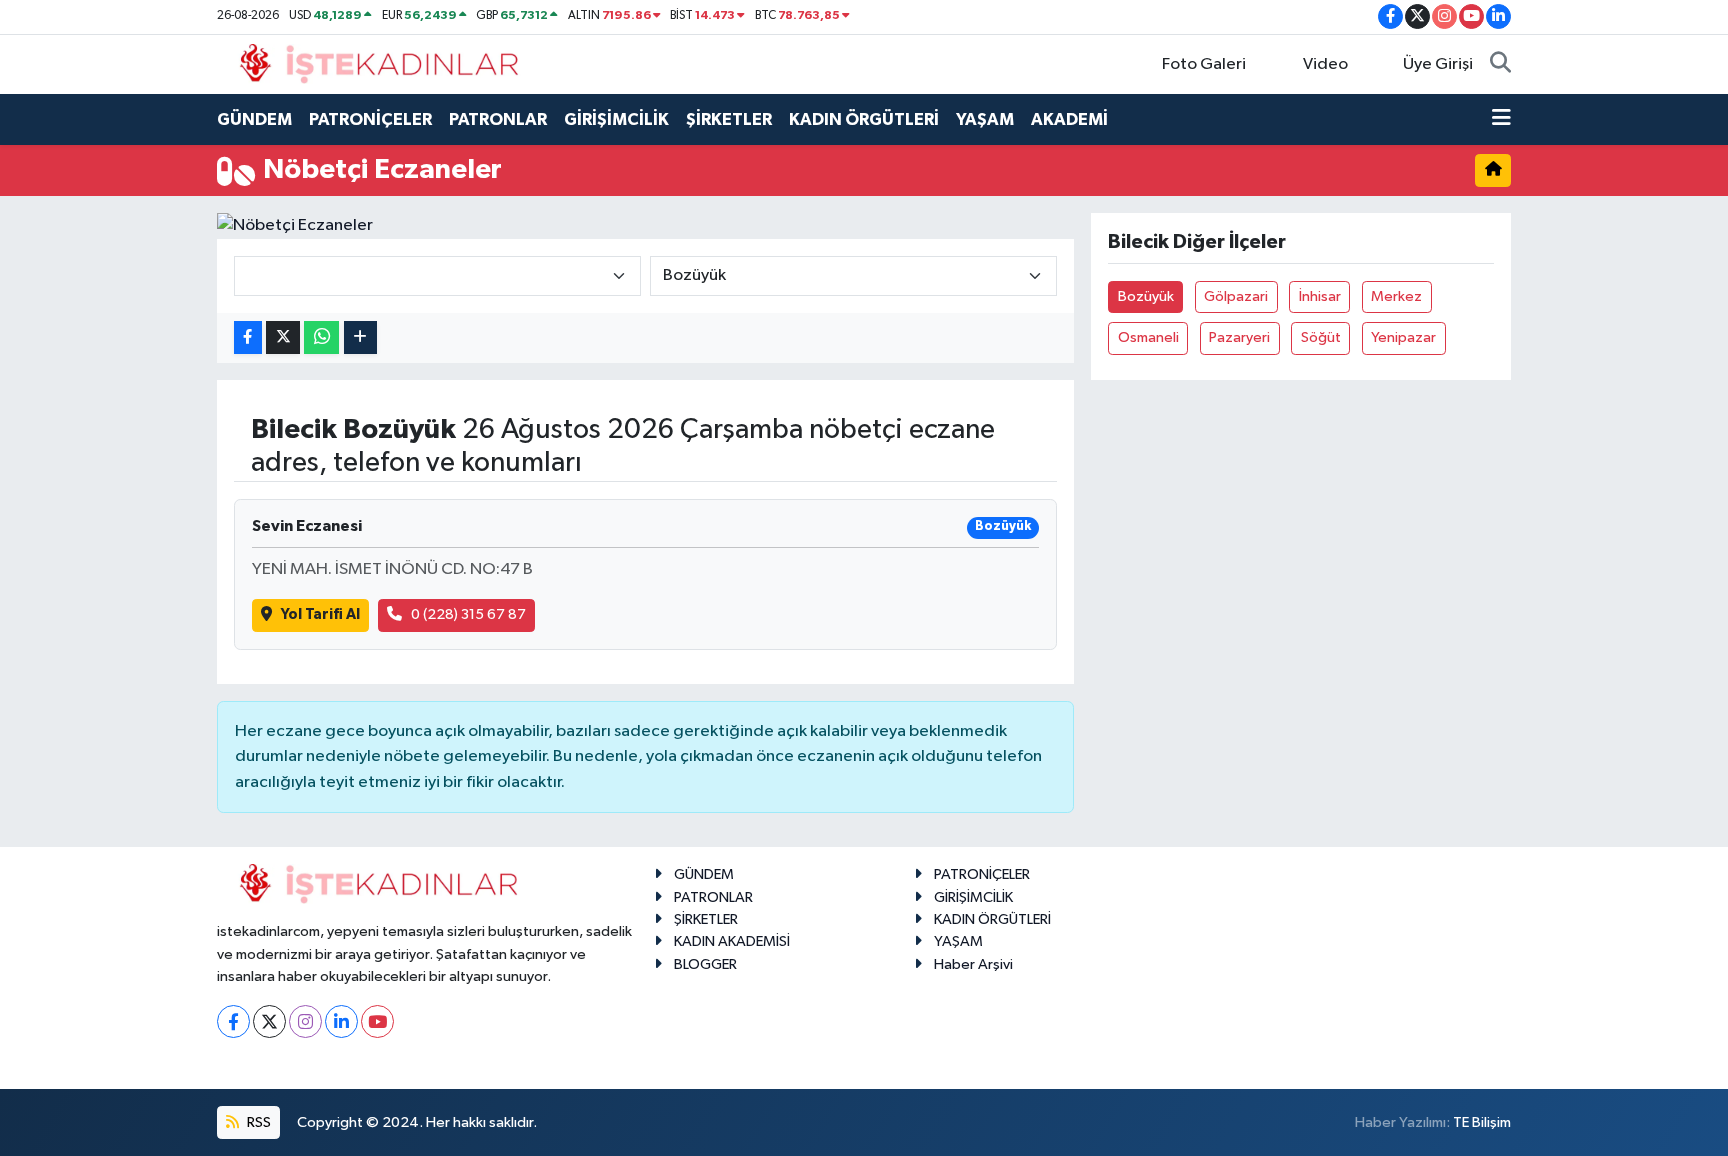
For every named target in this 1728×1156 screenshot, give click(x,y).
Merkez (1396, 296)
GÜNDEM (254, 119)
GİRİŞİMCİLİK (616, 119)
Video (1325, 64)
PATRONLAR (498, 119)
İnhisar (1320, 296)
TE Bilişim (1482, 1122)
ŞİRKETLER (729, 119)
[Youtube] (377, 1021)
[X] (269, 1021)
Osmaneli (1148, 337)
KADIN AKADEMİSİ (732, 941)
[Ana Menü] (1501, 120)
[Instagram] (305, 1021)
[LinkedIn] (341, 1021)
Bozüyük (1146, 296)
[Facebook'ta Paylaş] (248, 337)
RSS (257, 1122)
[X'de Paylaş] (283, 337)
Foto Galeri (1204, 64)
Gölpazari (1236, 296)
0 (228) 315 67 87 (468, 614)
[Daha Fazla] (360, 337)
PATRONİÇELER (370, 119)
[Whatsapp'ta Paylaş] (321, 337)
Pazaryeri (1239, 337)
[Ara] (1500, 65)
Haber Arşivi (973, 964)
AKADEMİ (1069, 119)
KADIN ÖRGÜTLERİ (864, 119)
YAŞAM (985, 119)
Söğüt (1321, 337)
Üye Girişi (1438, 64)
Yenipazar (1403, 337)
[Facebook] (233, 1021)
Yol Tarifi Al (320, 614)
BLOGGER (705, 964)
